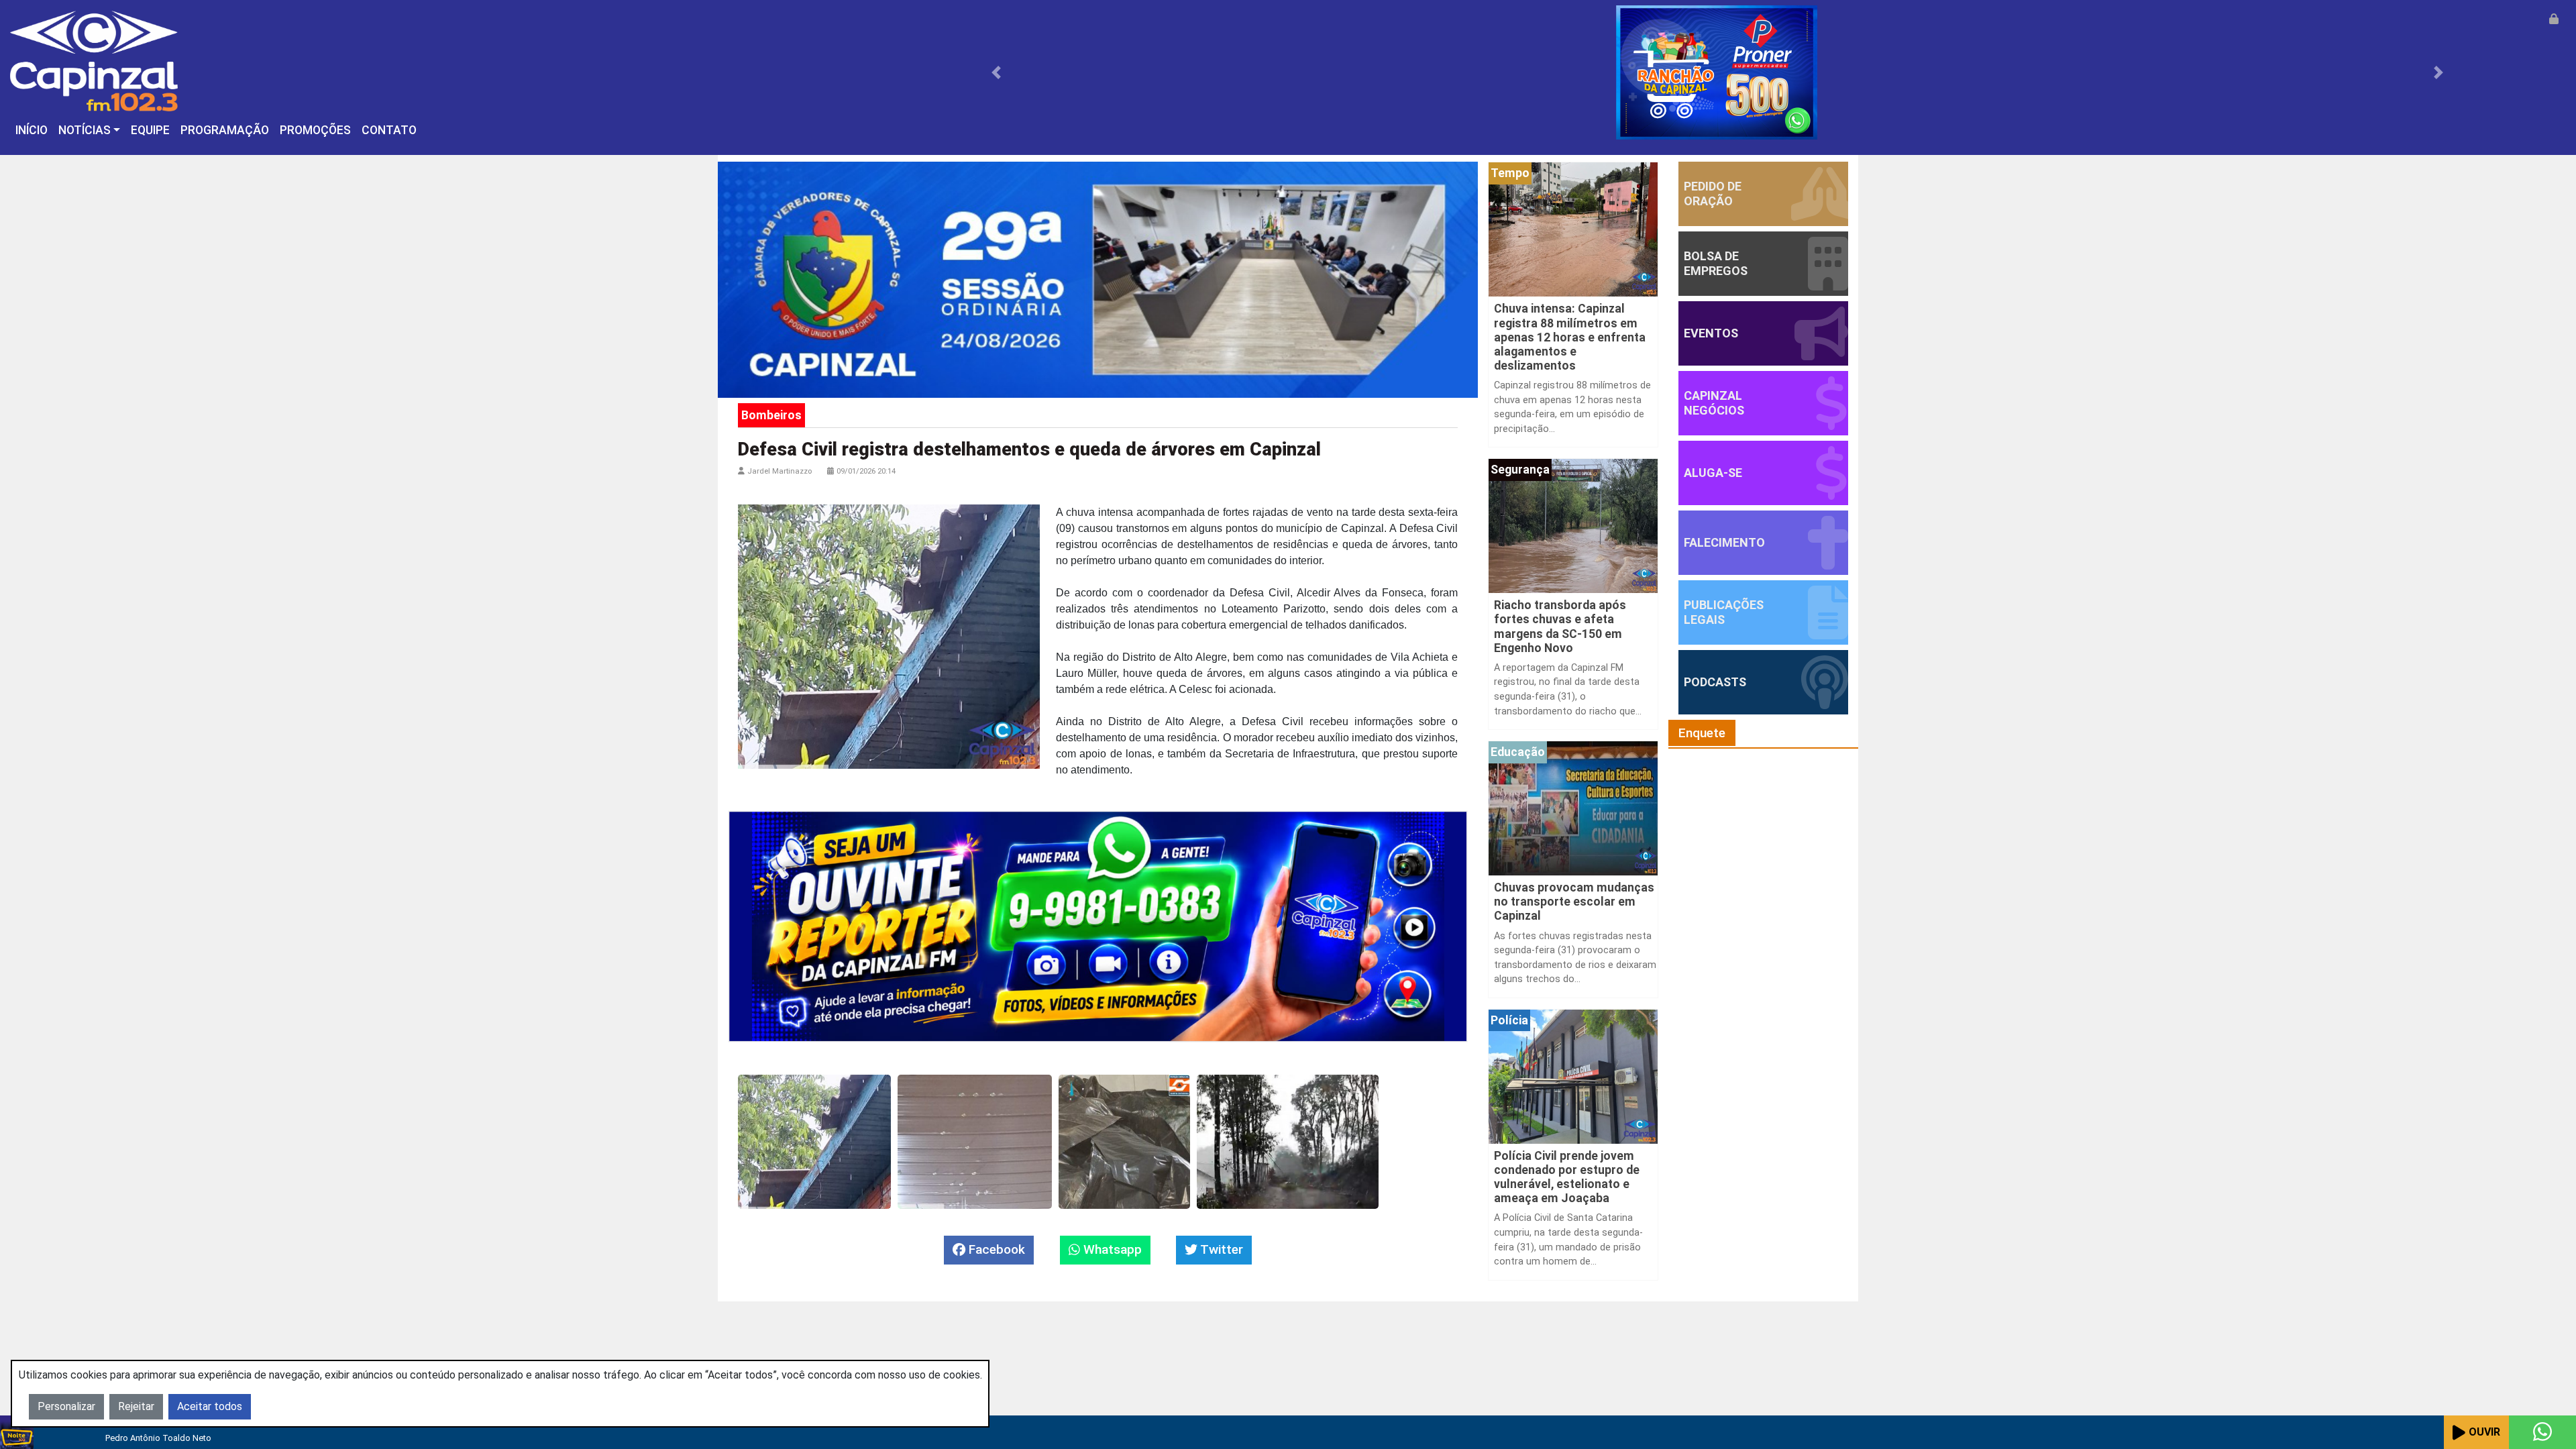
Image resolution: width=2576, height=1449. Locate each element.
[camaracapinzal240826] (1098, 279)
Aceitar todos (210, 1406)
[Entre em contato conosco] (2542, 1432)
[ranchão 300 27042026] (1717, 71)
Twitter (1220, 1249)
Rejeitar (136, 1406)
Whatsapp (1111, 1249)
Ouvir (2484, 1432)
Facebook (995, 1249)
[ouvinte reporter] (1098, 925)
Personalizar (66, 1406)
